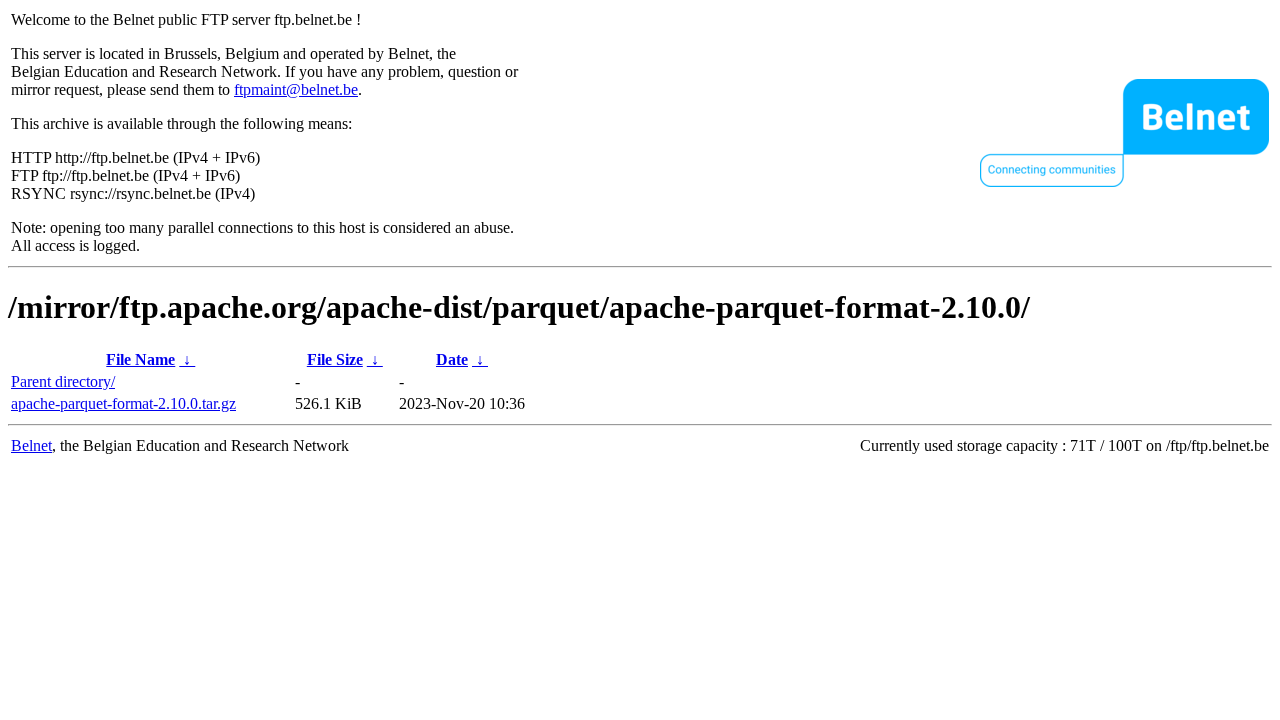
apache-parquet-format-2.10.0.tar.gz (123, 403)
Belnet (31, 445)
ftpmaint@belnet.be (296, 89)
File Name (140, 359)
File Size (335, 359)
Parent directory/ (63, 381)
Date (452, 359)
